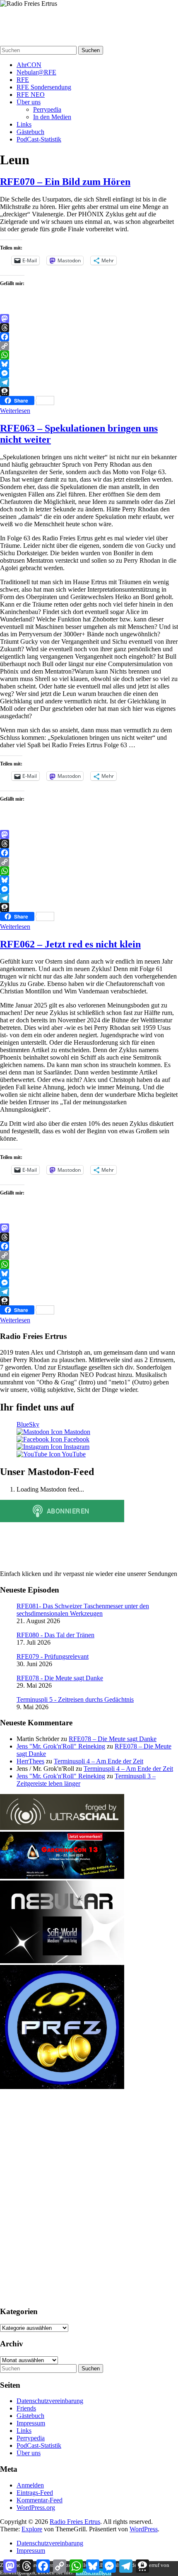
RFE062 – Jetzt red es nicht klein (70, 944)
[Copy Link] (89, 346)
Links (24, 124)
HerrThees (30, 1761)
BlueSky (28, 1424)
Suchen (91, 50)
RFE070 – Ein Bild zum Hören (65, 182)
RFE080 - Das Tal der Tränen (55, 1635)
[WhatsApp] (89, 355)
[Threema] (89, 391)
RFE (23, 80)
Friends (26, 2408)
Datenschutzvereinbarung (50, 2401)
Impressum (31, 2423)
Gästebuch (30, 132)
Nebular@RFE (36, 72)
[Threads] (89, 328)
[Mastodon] (89, 319)
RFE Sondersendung (44, 87)
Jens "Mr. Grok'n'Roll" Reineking (61, 1746)
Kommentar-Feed (40, 2500)
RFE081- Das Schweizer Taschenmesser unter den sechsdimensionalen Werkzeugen (83, 1610)
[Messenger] (89, 373)
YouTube (73, 1454)
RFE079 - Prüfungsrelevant (53, 1656)
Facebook (76, 1439)
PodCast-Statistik (39, 139)
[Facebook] (89, 337)
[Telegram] (89, 382)
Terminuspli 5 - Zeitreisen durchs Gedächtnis (75, 1699)
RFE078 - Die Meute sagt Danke (60, 1678)
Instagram (76, 1447)
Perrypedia (47, 109)
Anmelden (30, 2485)
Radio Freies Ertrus (33, 20)
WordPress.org (36, 2508)
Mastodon (76, 1432)
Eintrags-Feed (35, 2493)
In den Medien (52, 117)
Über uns (29, 102)
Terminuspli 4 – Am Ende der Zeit (99, 1761)
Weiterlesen (15, 411)
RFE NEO (31, 95)
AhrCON (29, 65)
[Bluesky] (89, 364)
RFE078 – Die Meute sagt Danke (113, 1739)
